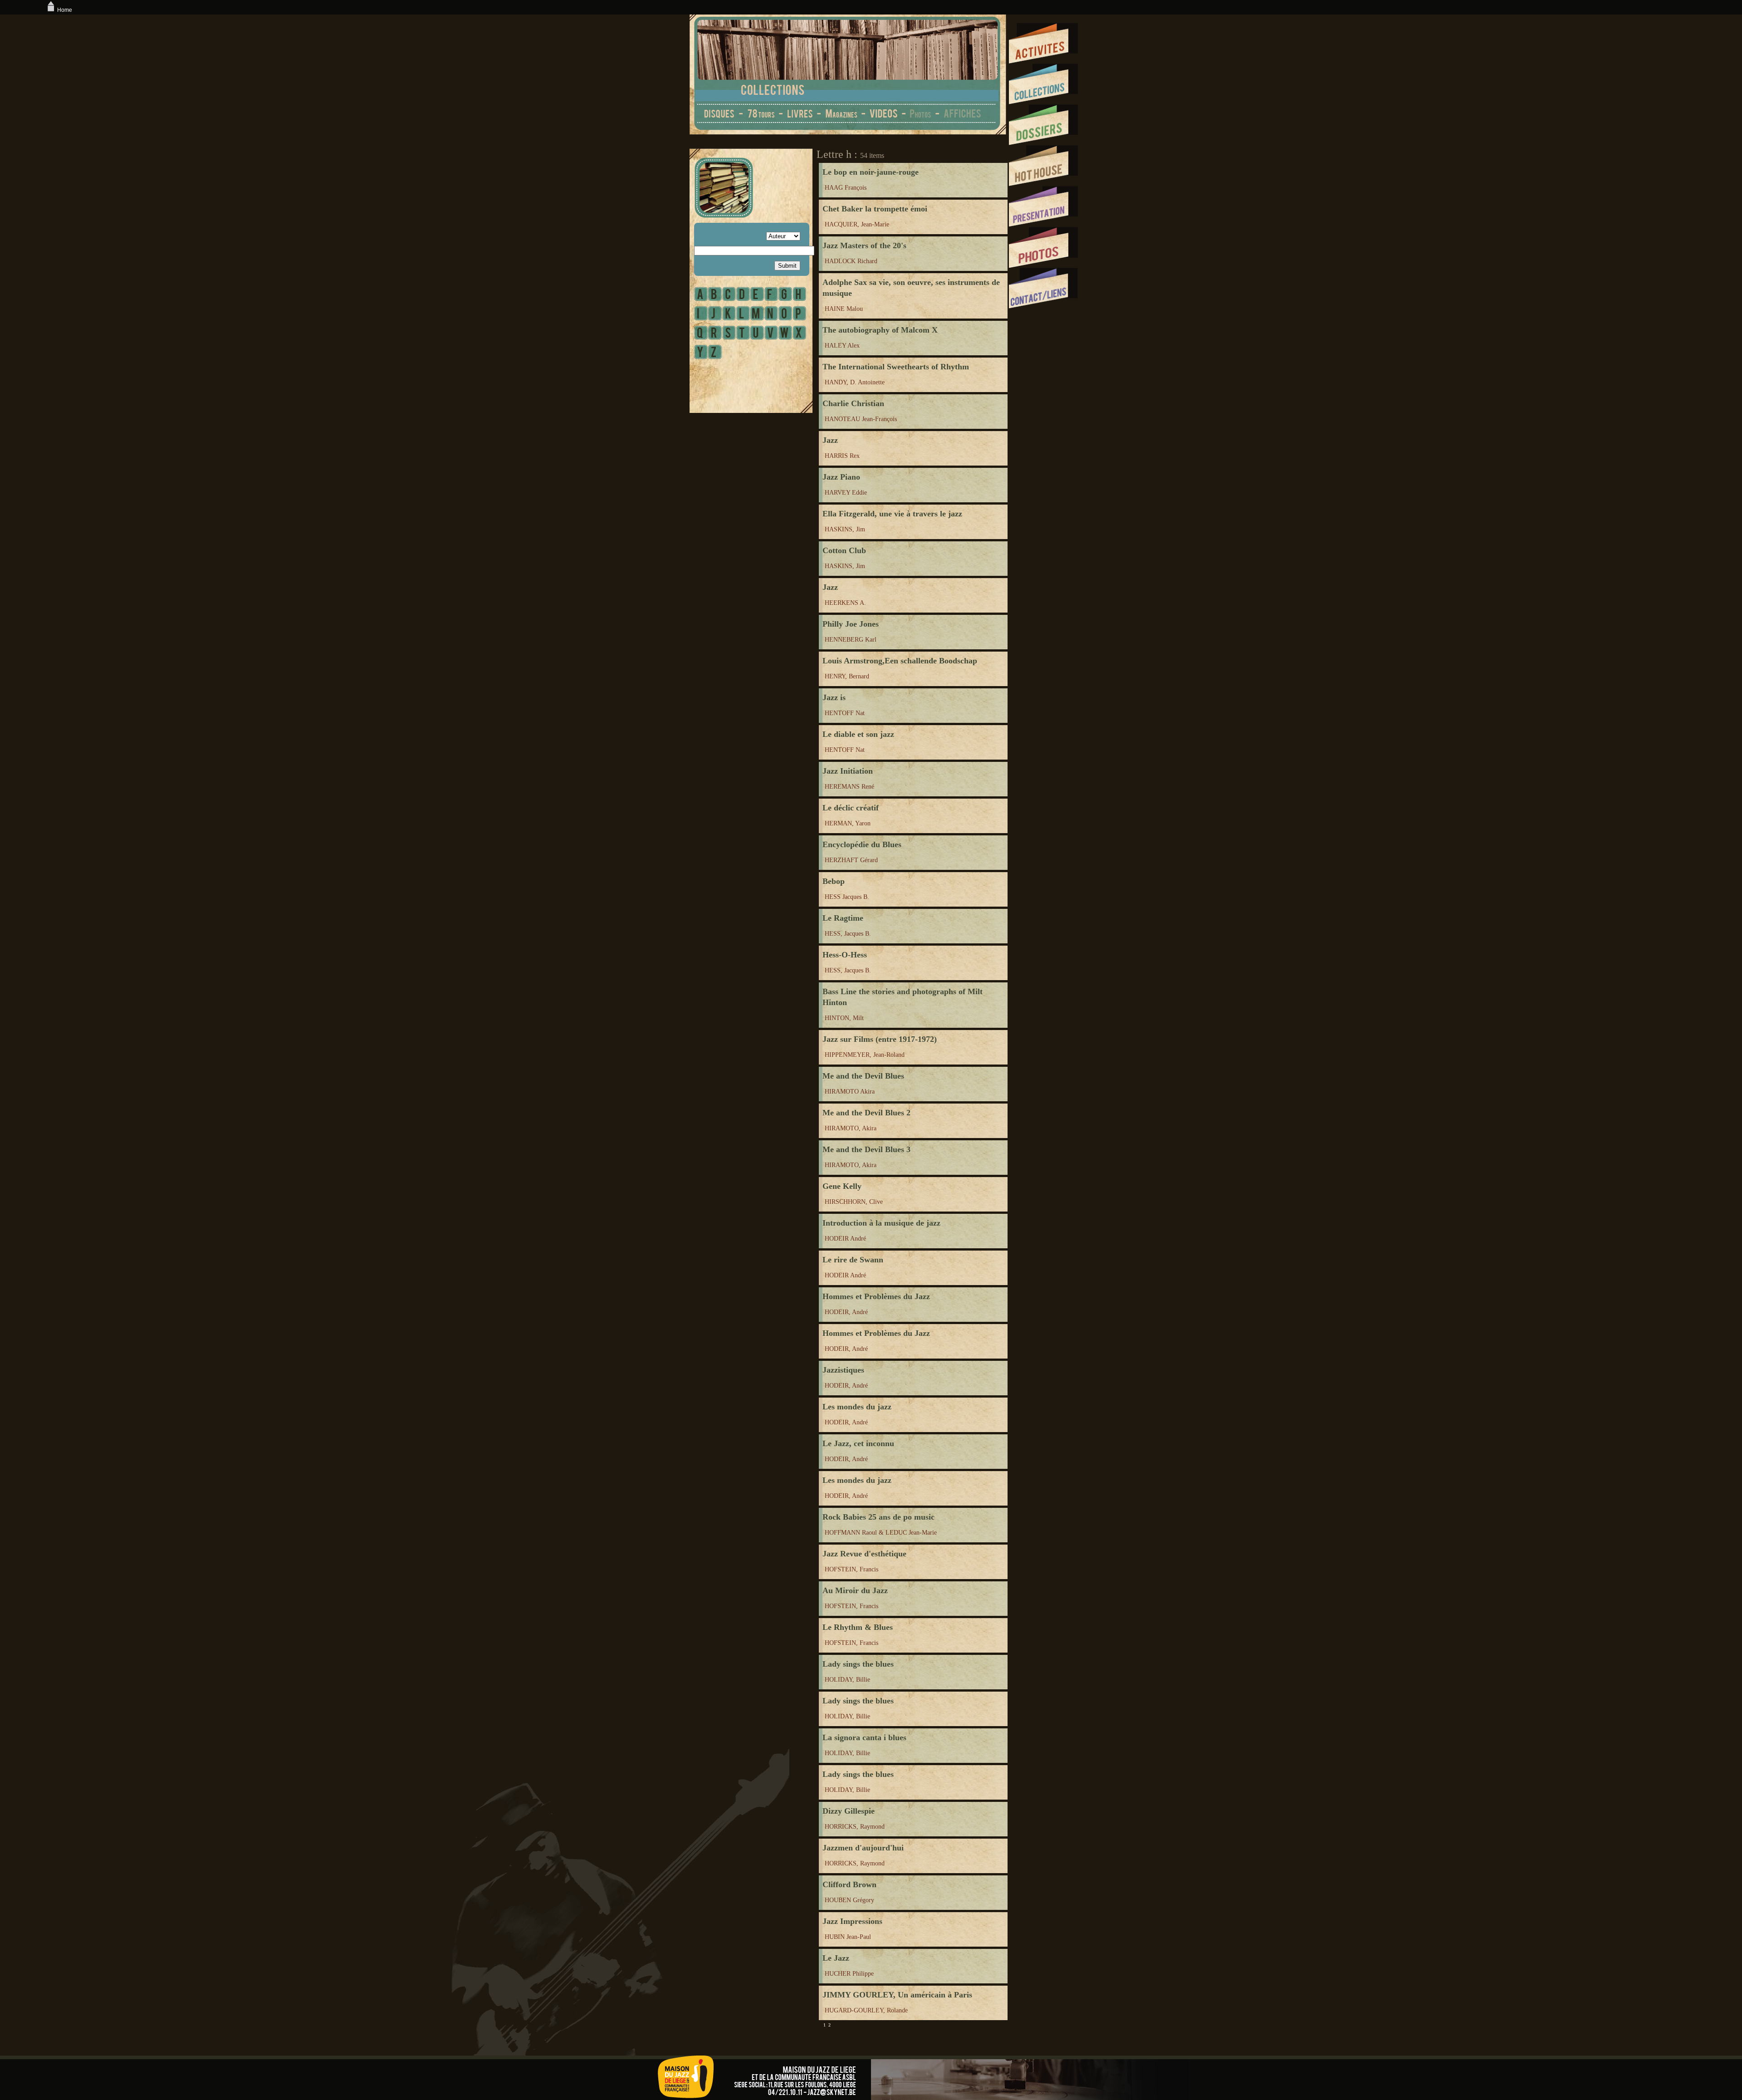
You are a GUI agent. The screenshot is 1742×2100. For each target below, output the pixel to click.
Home (65, 10)
